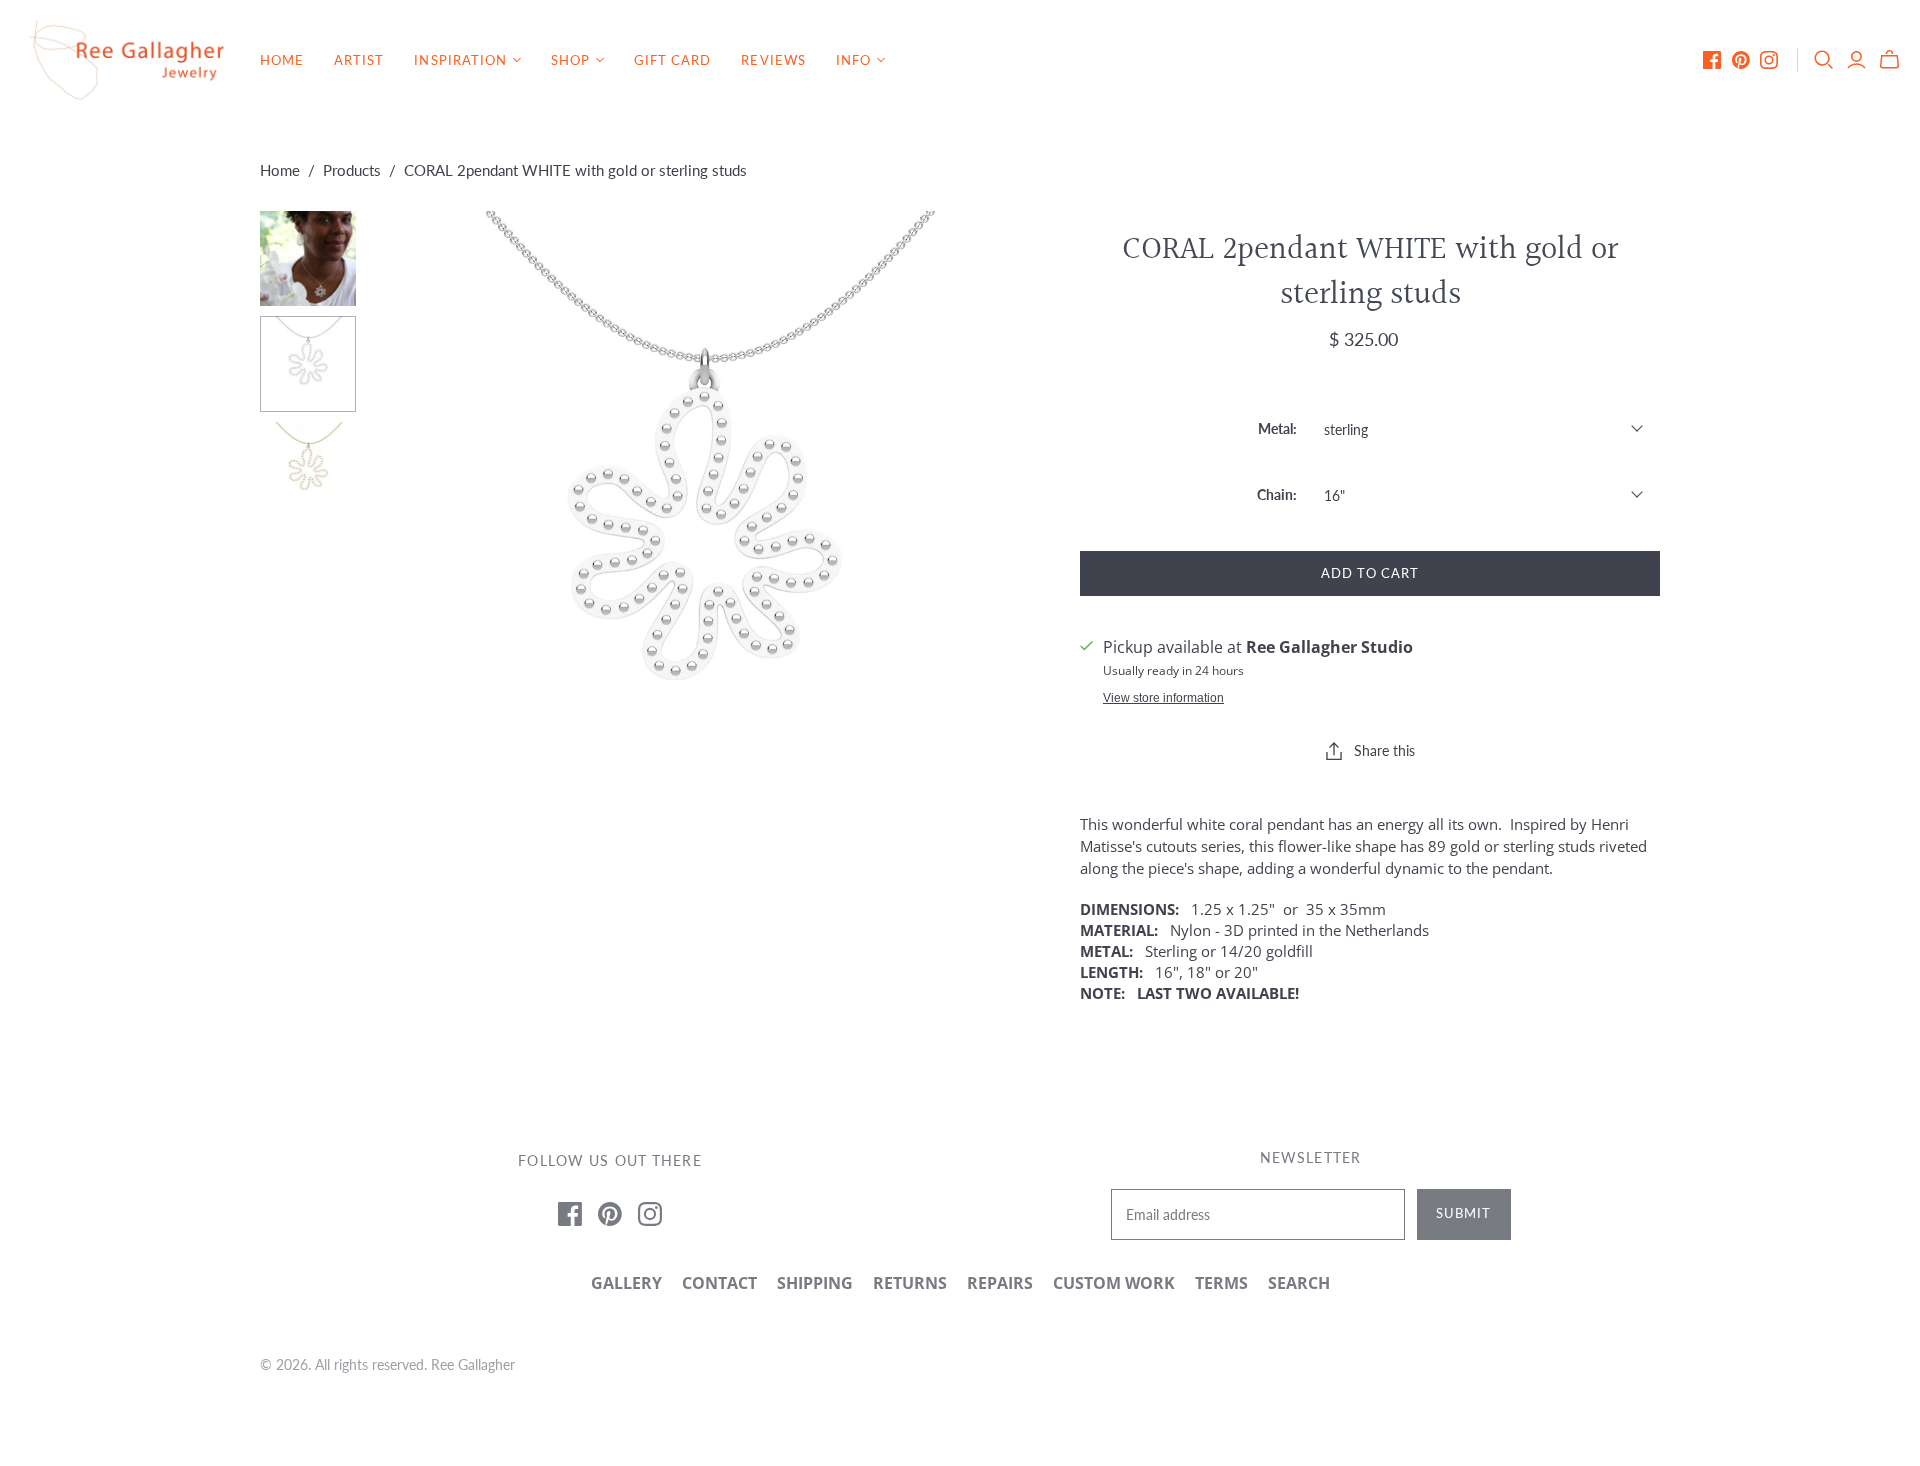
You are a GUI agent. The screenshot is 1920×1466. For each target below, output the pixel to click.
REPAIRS (1000, 1283)
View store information (1163, 698)
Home (280, 170)
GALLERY (626, 1283)
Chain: (1277, 494)
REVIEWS (773, 60)
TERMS (1221, 1283)
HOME (282, 60)
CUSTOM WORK (1114, 1283)
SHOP (570, 60)
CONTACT (719, 1283)
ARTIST (359, 60)
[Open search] (1824, 60)
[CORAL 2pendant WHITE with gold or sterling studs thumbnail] (308, 259)
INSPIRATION (460, 60)
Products (352, 170)
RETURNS (910, 1283)
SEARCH (1299, 1283)
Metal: (1277, 428)
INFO (853, 60)
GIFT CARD (672, 60)
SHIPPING (815, 1283)
